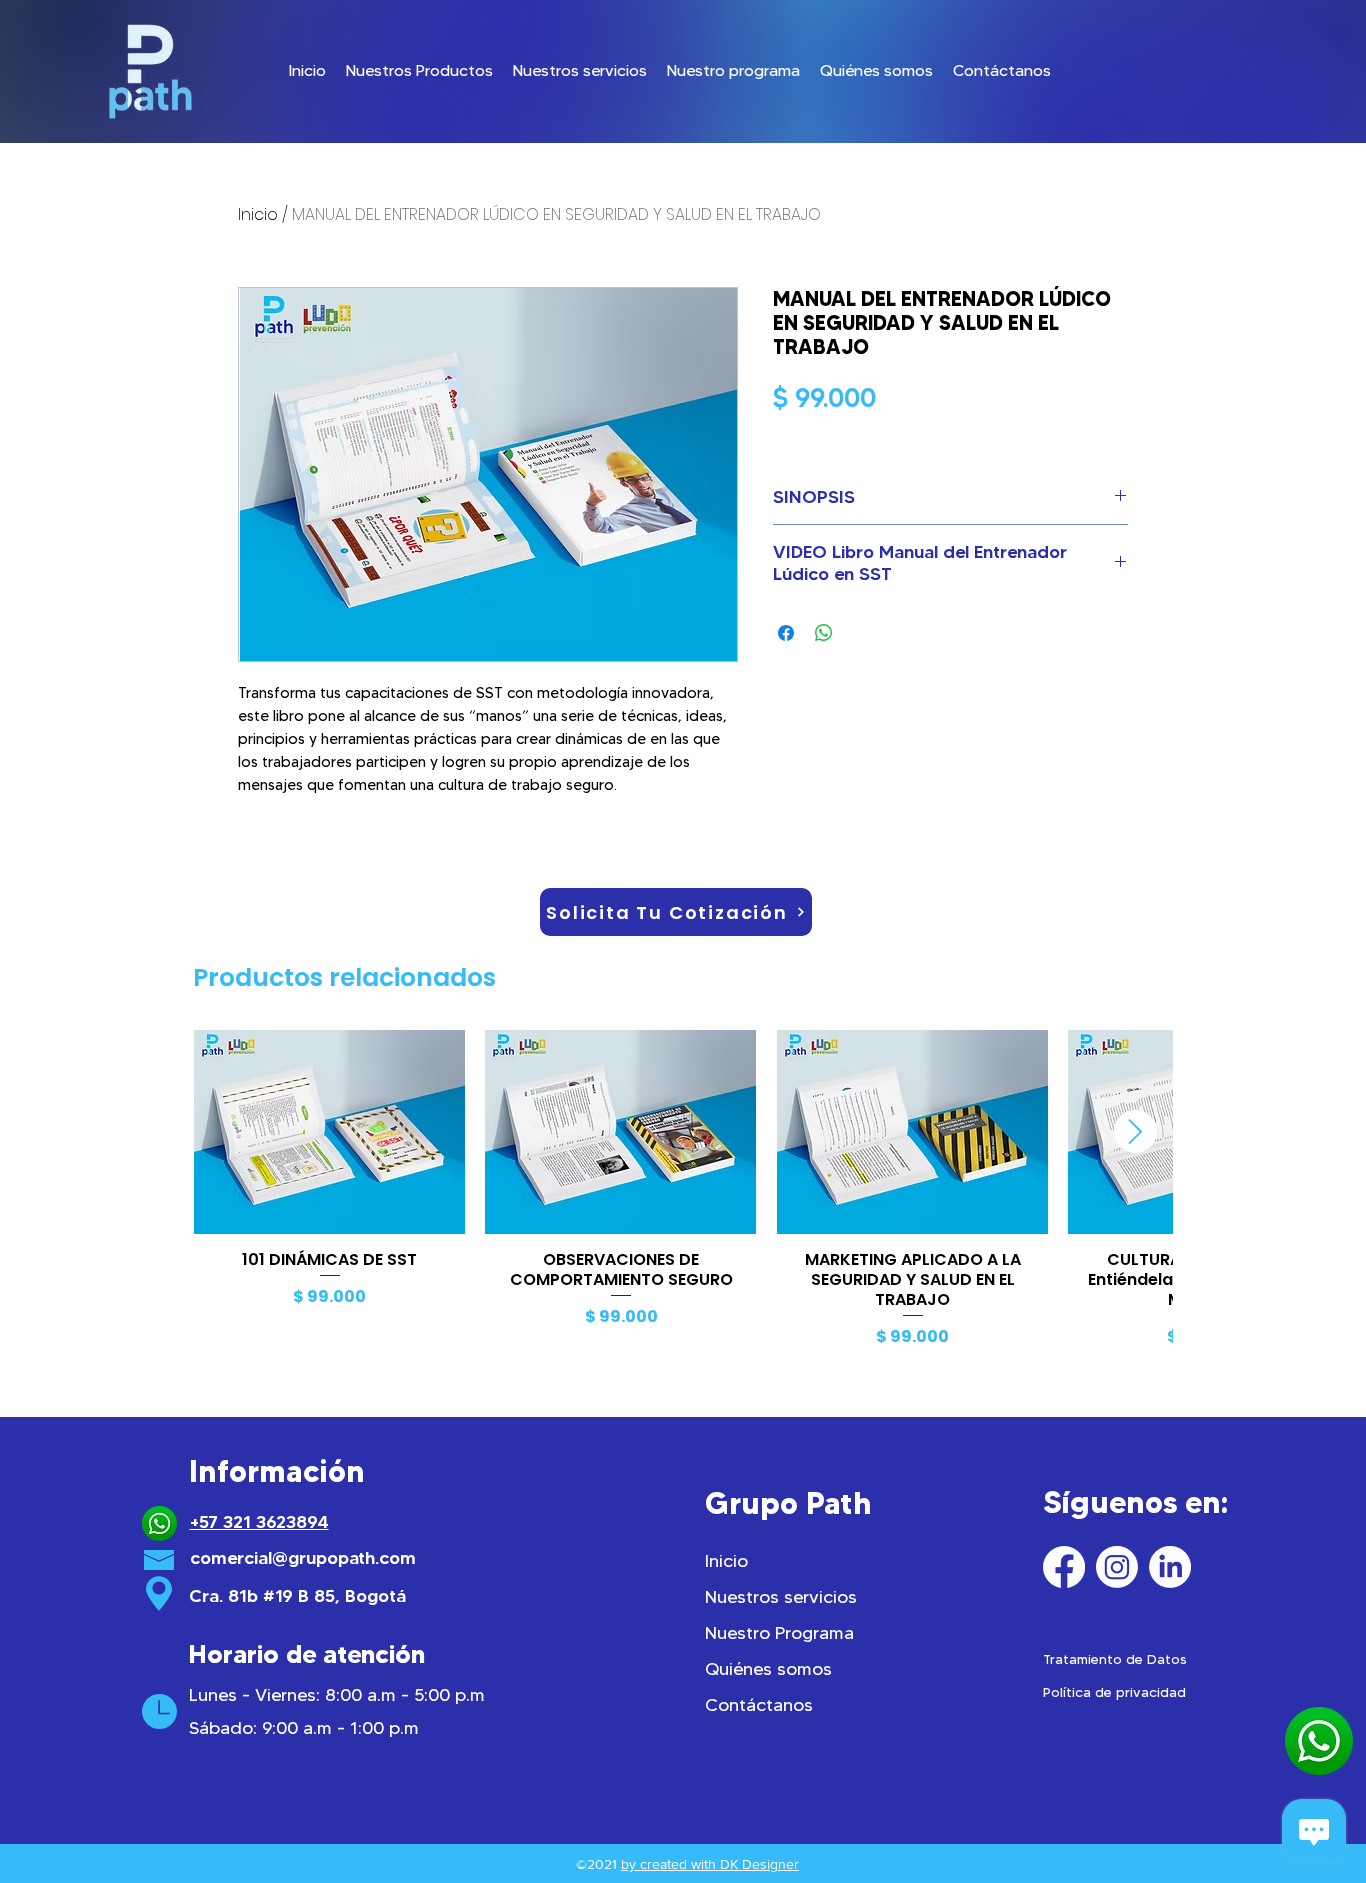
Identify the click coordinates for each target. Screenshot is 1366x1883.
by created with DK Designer (710, 1864)
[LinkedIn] (1170, 1567)
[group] (683, 1192)
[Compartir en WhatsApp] (824, 633)
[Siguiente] (1135, 1131)
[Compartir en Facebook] (786, 633)
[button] (419, 71)
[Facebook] (1064, 1567)
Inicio (258, 214)
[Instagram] (1117, 1567)
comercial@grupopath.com (303, 1558)
